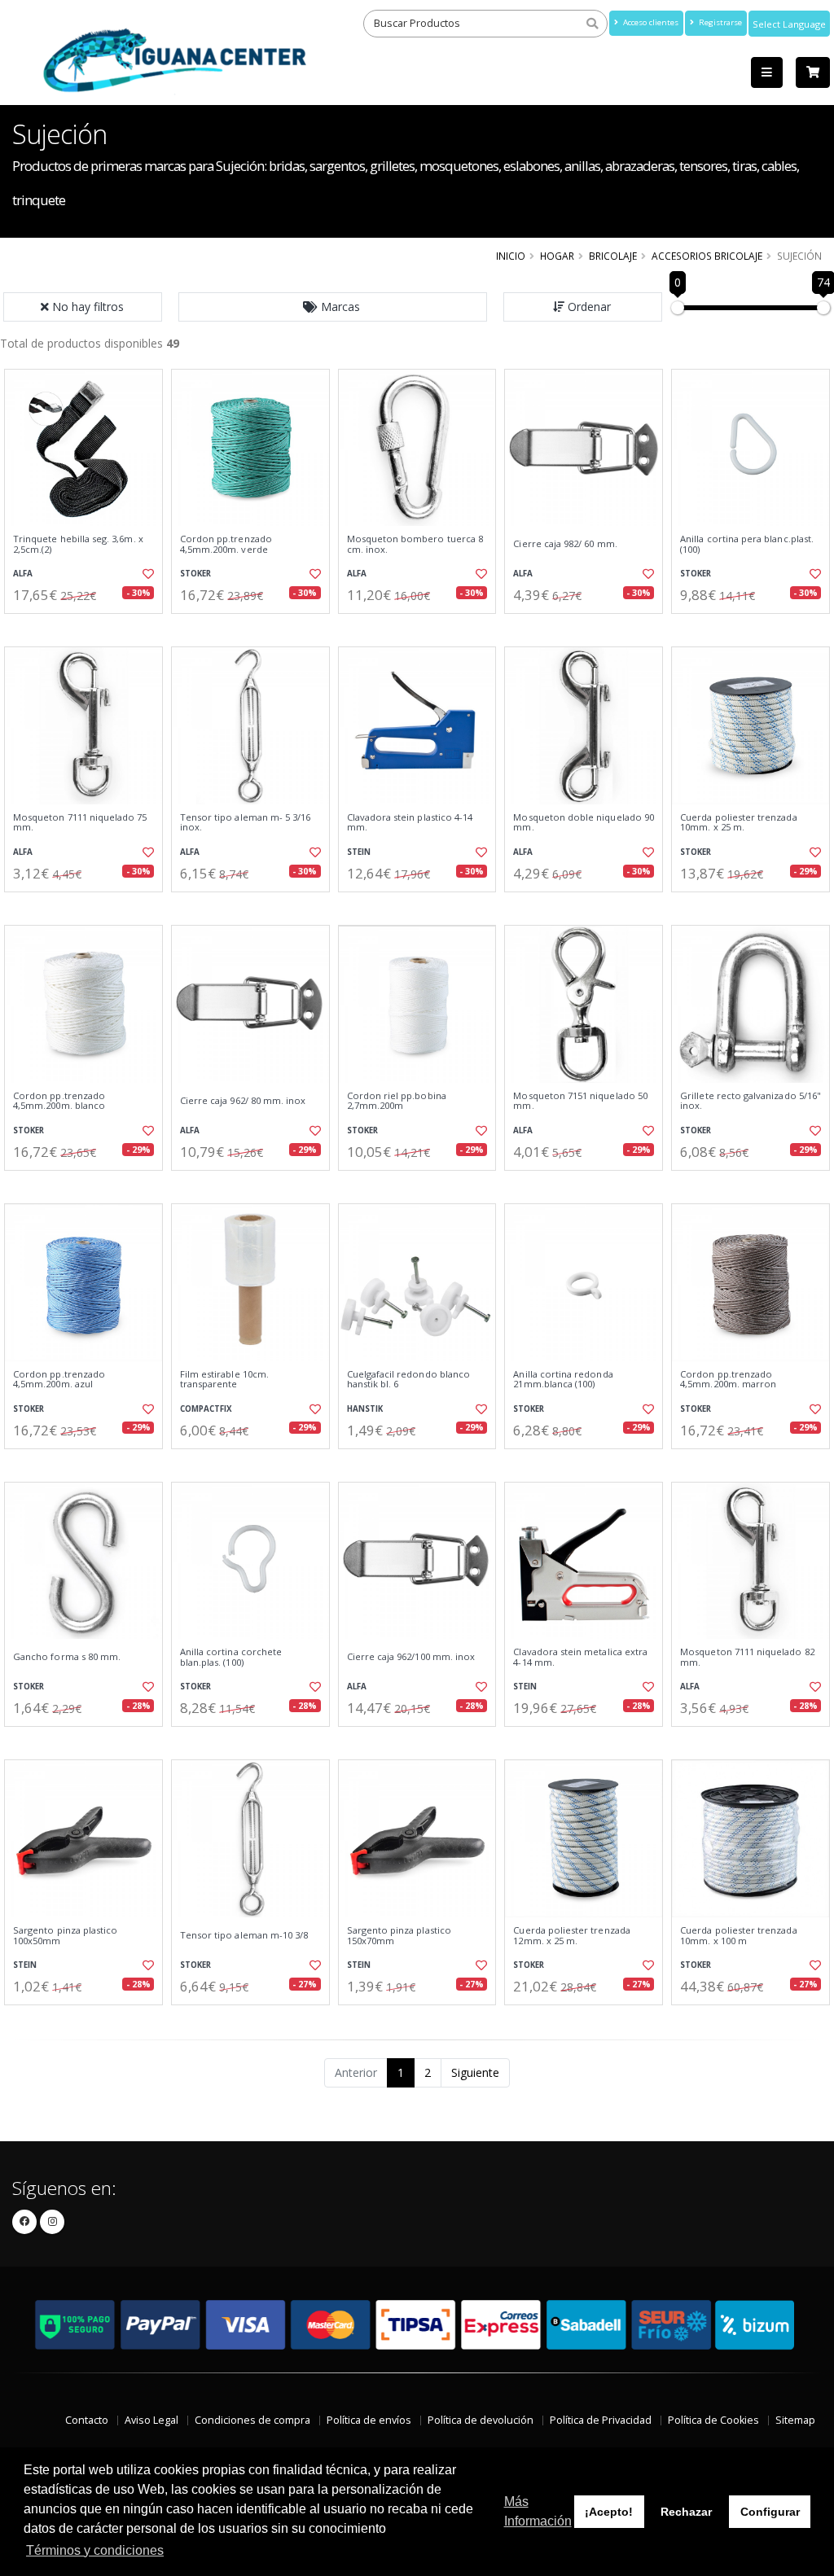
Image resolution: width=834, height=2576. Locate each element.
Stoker (195, 574)
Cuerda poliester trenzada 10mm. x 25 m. (738, 823)
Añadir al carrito (89, 627)
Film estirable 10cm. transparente (224, 1380)
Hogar (557, 256)
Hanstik (365, 1409)
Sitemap (795, 2420)
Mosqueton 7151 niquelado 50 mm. (580, 1101)
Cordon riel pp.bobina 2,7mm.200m (397, 1101)
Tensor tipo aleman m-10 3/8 (244, 1935)
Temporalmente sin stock (584, 627)
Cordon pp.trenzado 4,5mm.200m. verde (226, 544)
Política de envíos (369, 2420)
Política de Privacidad (601, 2420)
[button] (333, 307)
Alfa (23, 574)
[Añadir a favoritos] (147, 574)
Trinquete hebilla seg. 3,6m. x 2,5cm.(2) (78, 544)
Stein (359, 852)
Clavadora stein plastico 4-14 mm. (410, 823)
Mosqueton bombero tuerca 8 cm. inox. (415, 544)
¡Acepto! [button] (609, 2512)
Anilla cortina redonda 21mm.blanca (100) (563, 1380)
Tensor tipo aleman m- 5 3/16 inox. (246, 823)
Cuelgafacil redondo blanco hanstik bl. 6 (408, 1380)
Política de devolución (481, 2420)
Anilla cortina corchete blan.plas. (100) (231, 1657)
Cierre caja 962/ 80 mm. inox (243, 1101)
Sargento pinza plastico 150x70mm (399, 1936)
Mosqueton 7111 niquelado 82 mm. (747, 1657)
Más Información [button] (538, 2511)
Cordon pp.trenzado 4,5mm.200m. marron (728, 1380)
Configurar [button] (770, 2512)
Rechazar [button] (686, 2512)
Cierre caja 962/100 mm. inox (411, 1657)
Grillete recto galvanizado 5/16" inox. (751, 1101)
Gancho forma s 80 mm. (67, 1657)
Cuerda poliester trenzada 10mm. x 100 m (738, 1936)
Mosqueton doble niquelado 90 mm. (584, 823)
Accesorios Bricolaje (707, 256)
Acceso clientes (650, 22)
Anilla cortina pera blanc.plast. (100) (747, 544)
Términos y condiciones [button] (95, 2550)
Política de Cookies (713, 2420)
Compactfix (206, 1409)
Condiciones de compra (252, 2420)
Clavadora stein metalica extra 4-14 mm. (580, 1657)
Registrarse (719, 22)
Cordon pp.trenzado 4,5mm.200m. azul (59, 1380)
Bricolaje (613, 256)
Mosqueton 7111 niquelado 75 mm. (80, 823)
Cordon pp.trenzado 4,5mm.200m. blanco (59, 1101)
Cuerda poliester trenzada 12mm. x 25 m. (571, 1936)
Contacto (87, 2420)
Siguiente (475, 2072)
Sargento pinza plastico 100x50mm (65, 1936)
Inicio (511, 256)
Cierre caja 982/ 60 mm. (565, 544)
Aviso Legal (151, 2420)
